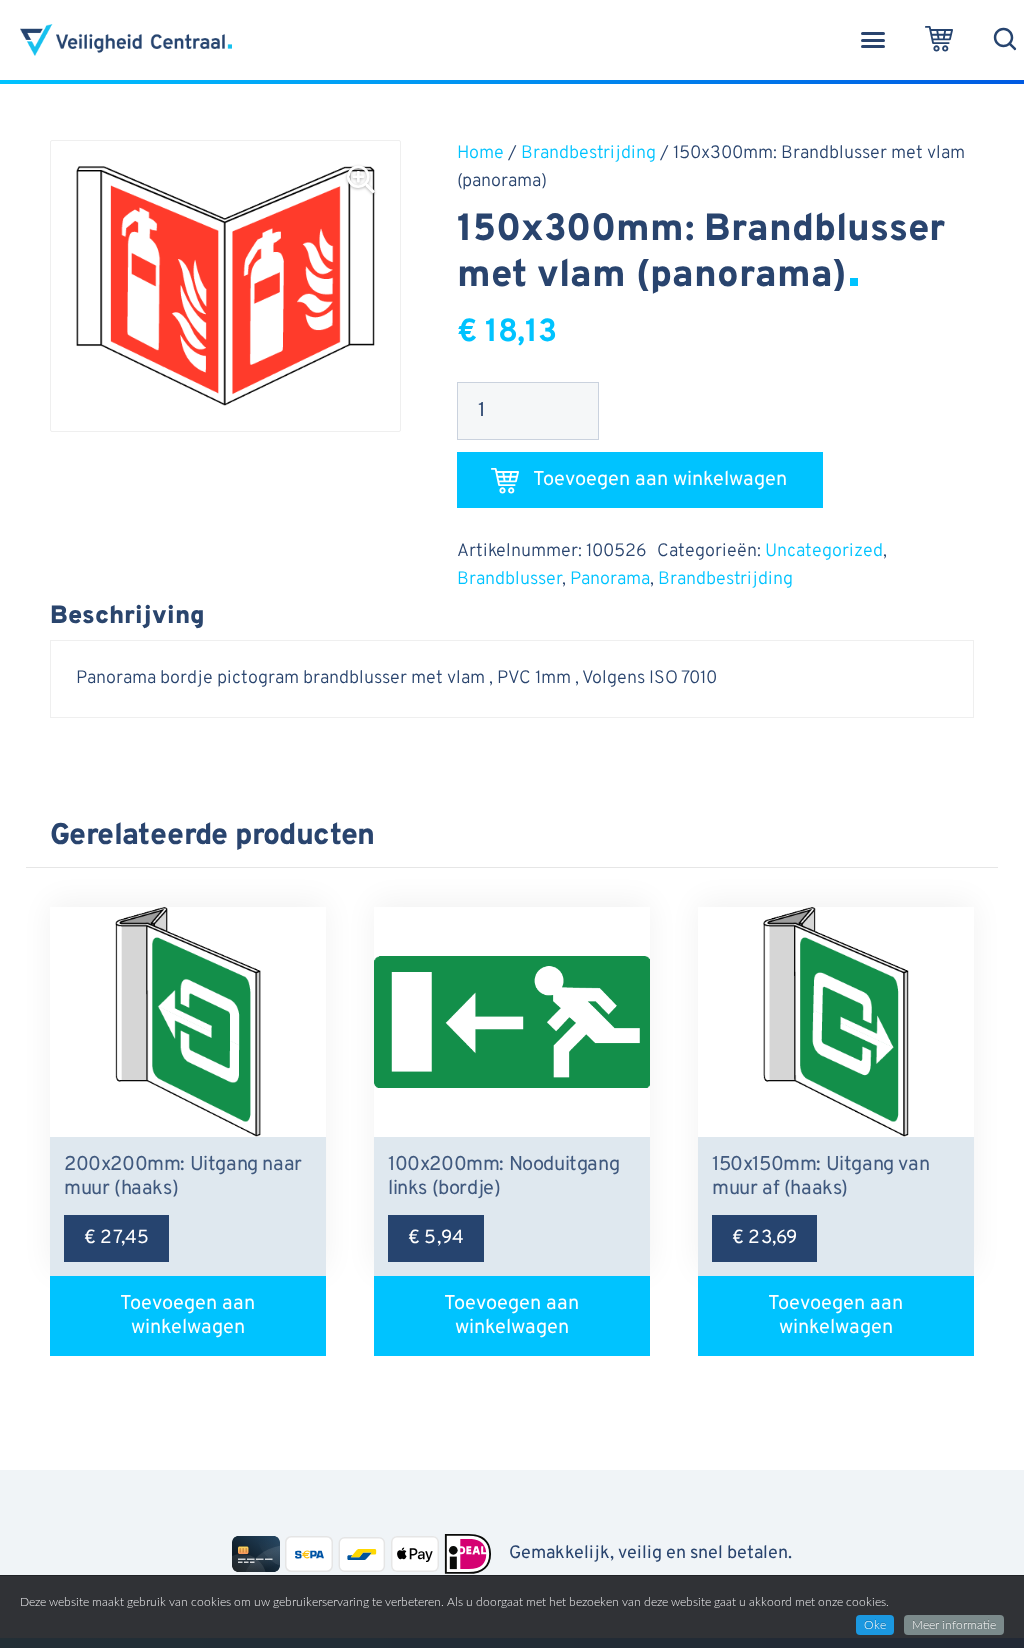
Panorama (610, 579)
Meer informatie (954, 1625)
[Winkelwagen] (939, 40)
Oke (875, 1625)
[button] (873, 40)
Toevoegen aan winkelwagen (660, 480)
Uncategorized (824, 551)
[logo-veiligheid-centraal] (126, 40)
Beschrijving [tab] (127, 617)
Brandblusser (509, 579)
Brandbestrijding (588, 153)
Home (480, 153)
